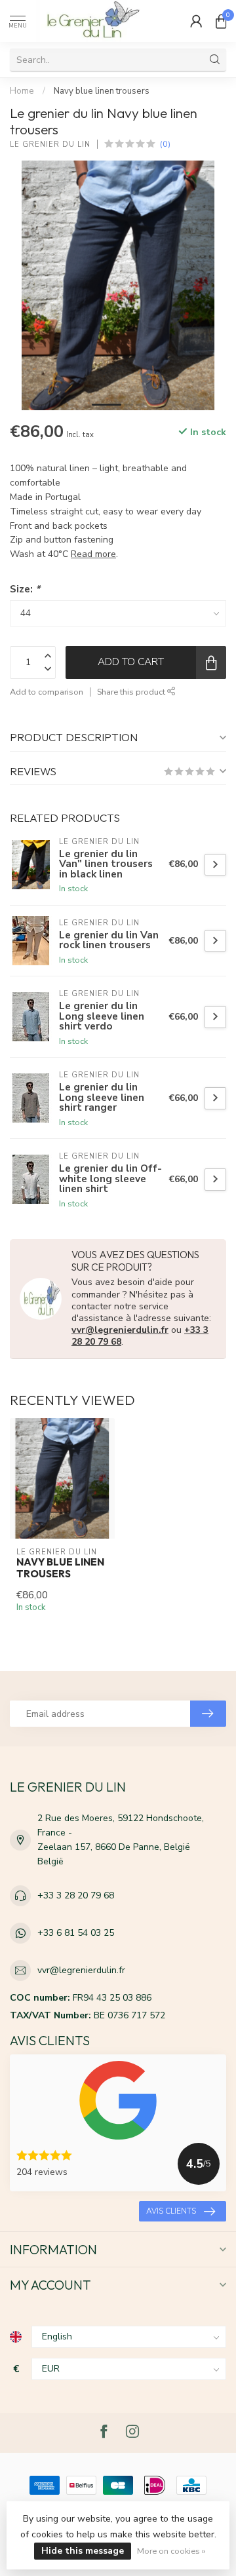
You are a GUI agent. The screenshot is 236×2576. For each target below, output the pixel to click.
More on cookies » (171, 2551)
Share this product (132, 692)
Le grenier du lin (50, 144)
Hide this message (83, 2551)
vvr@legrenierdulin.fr (120, 1330)
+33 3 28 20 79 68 (76, 1895)
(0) (165, 144)
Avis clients (171, 2211)
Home (22, 91)
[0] (221, 21)
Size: (25, 589)
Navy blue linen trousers (102, 91)
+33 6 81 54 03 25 (76, 1933)
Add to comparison (47, 692)
